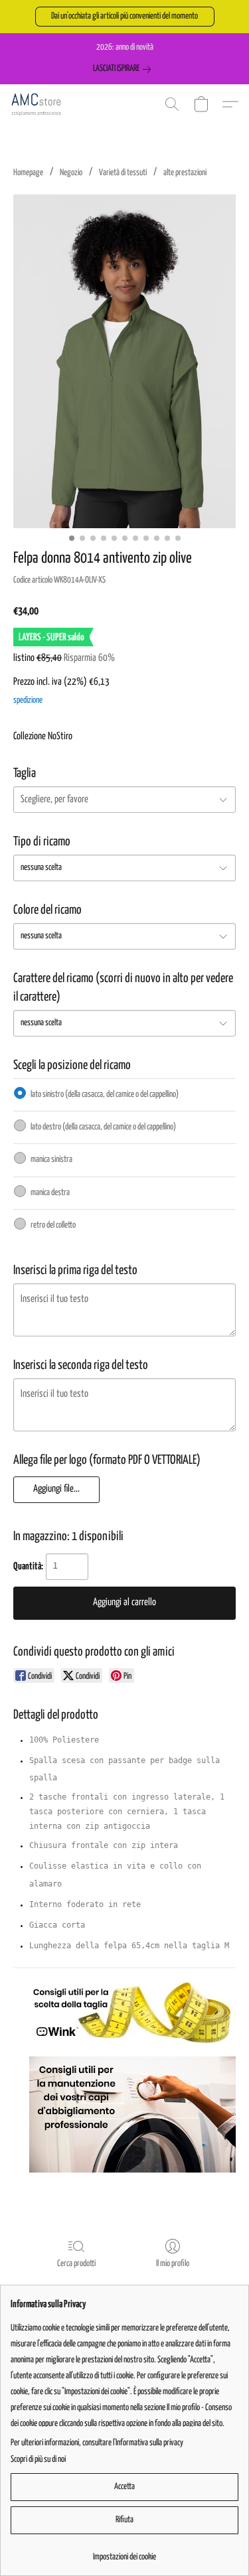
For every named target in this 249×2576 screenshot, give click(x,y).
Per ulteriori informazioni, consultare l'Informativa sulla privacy (97, 2443)
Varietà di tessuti (123, 173)
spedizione (28, 700)
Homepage (28, 173)
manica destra (50, 1193)
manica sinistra (51, 1160)
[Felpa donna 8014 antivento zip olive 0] (124, 361)
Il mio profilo (173, 2264)
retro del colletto (53, 1225)
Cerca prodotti (76, 2264)
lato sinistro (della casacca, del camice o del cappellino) (105, 1095)
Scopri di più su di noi (38, 2460)
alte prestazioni (185, 173)
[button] (125, 17)
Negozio (71, 173)
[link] (124, 69)
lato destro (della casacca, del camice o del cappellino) (103, 1127)
